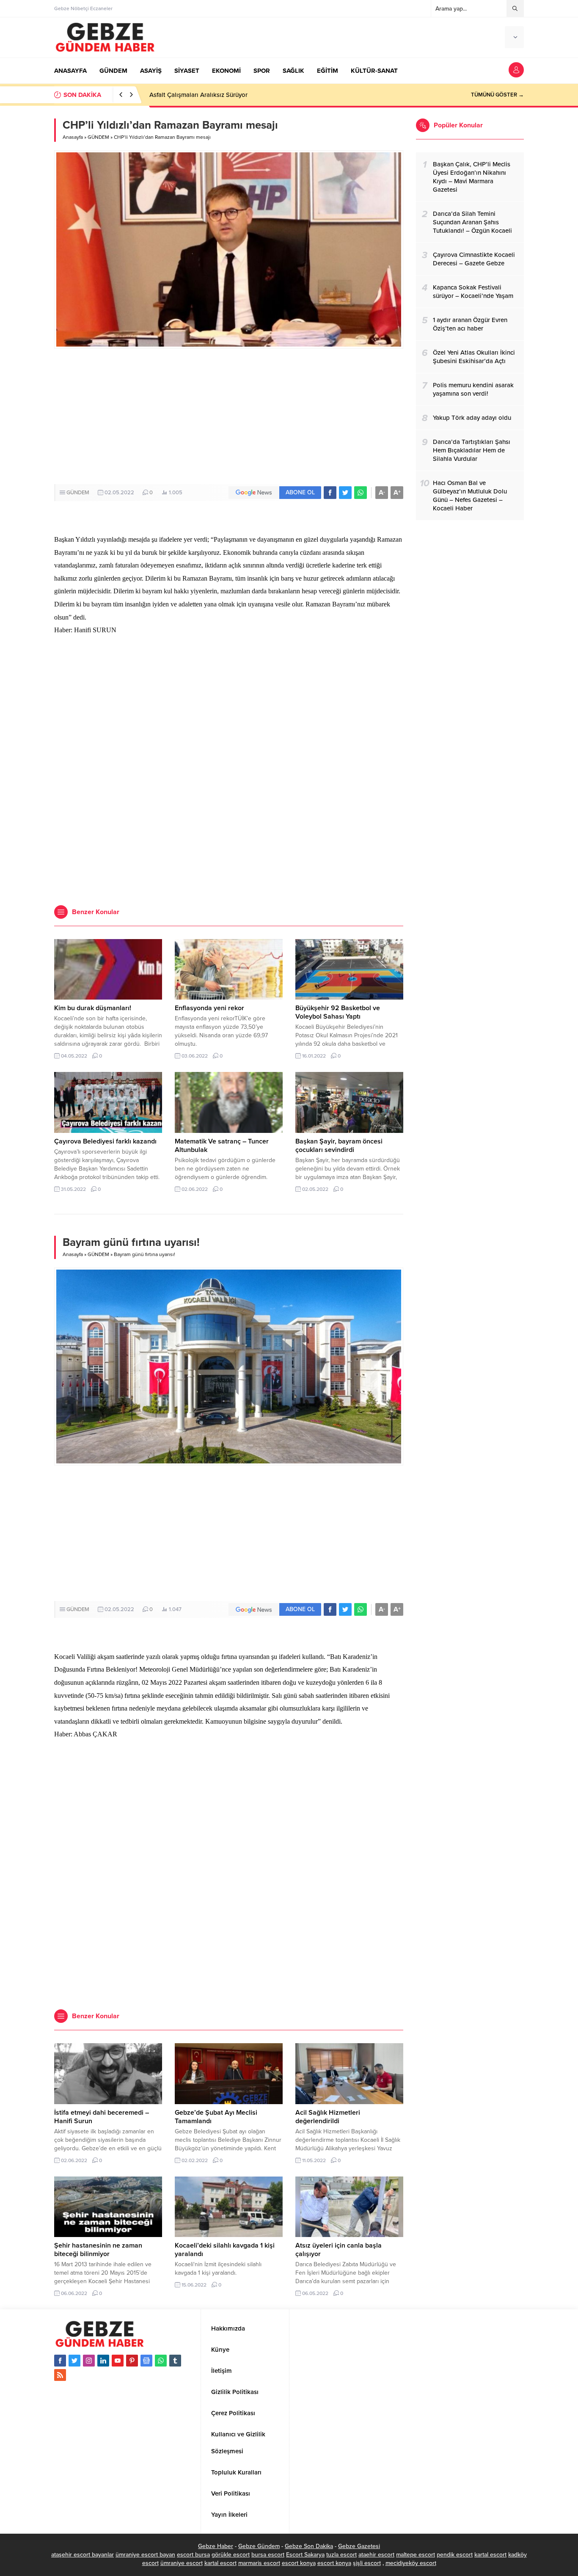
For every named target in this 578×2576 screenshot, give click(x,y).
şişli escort (367, 2563)
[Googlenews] (146, 2361)
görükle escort (231, 2555)
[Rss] (60, 2375)
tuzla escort (341, 2555)
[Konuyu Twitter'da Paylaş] (345, 493)
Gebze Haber (216, 2546)
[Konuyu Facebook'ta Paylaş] (330, 493)
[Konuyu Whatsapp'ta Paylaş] (361, 493)
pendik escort (455, 2555)
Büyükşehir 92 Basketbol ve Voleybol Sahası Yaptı (338, 1012)
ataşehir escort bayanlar (83, 2555)
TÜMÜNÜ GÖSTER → (497, 95)
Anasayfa (73, 137)
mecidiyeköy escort (411, 2563)
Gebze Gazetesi (359, 2546)
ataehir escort (376, 2555)
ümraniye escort (182, 2563)
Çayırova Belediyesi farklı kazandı (105, 1141)
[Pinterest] (132, 2361)
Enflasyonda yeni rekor (209, 1008)
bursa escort (268, 2555)
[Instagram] (89, 2361)
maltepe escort (416, 2555)
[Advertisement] (229, 416)
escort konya (299, 2563)
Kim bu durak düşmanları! (93, 1008)
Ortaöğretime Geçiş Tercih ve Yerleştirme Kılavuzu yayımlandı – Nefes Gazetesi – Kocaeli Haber (283, 95)
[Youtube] (118, 2361)
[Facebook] (60, 2361)
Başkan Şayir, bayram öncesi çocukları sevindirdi (339, 1146)
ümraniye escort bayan (145, 2555)
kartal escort (490, 2555)
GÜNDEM (98, 137)
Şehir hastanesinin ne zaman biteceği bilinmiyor (98, 2250)
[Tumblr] (175, 2361)
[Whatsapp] (161, 2361)
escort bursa (193, 2555)
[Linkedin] (103, 2361)
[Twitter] (74, 2361)
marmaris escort (259, 2563)
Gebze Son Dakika (309, 2546)
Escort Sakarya (305, 2555)
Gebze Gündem (259, 2546)
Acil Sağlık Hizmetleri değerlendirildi (328, 2117)
